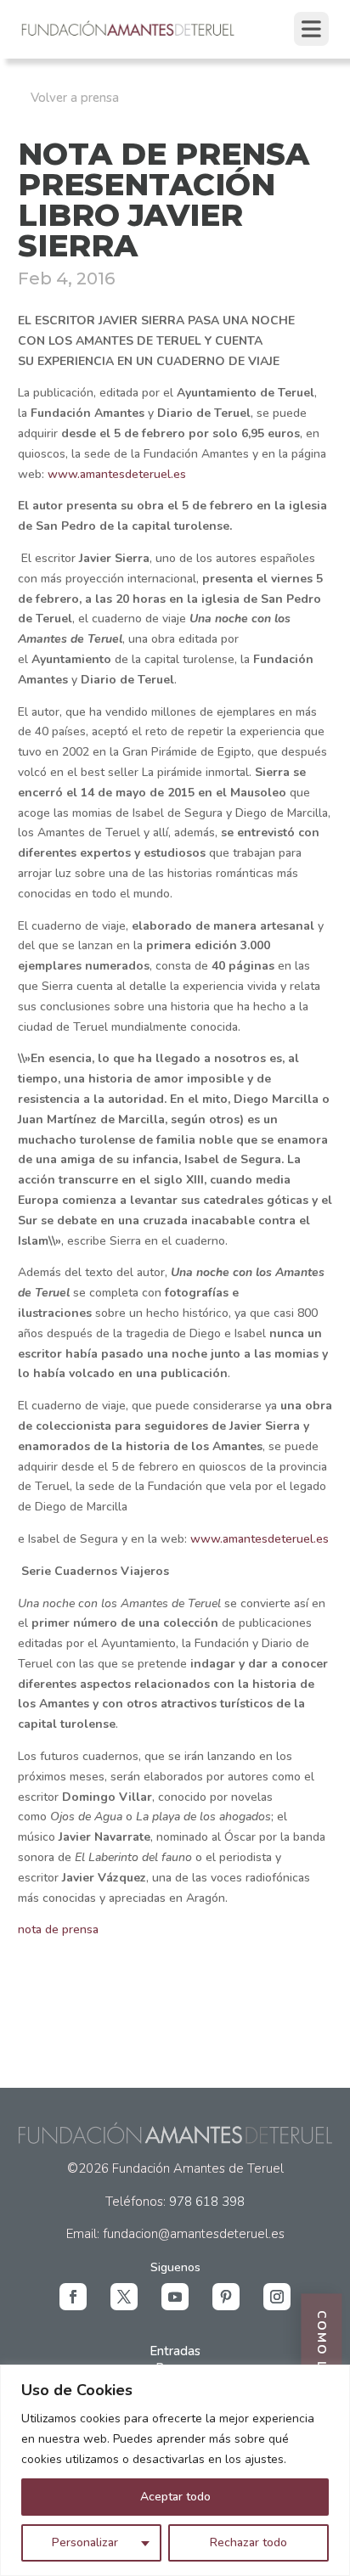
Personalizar (85, 2542)
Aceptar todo (175, 2497)
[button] (73, 2297)
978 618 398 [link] (207, 2202)
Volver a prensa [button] (75, 98)
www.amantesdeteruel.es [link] (117, 474)
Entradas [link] (175, 2351)
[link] (129, 34)
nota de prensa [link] (58, 1929)
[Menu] (311, 29)
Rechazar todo (248, 2542)
